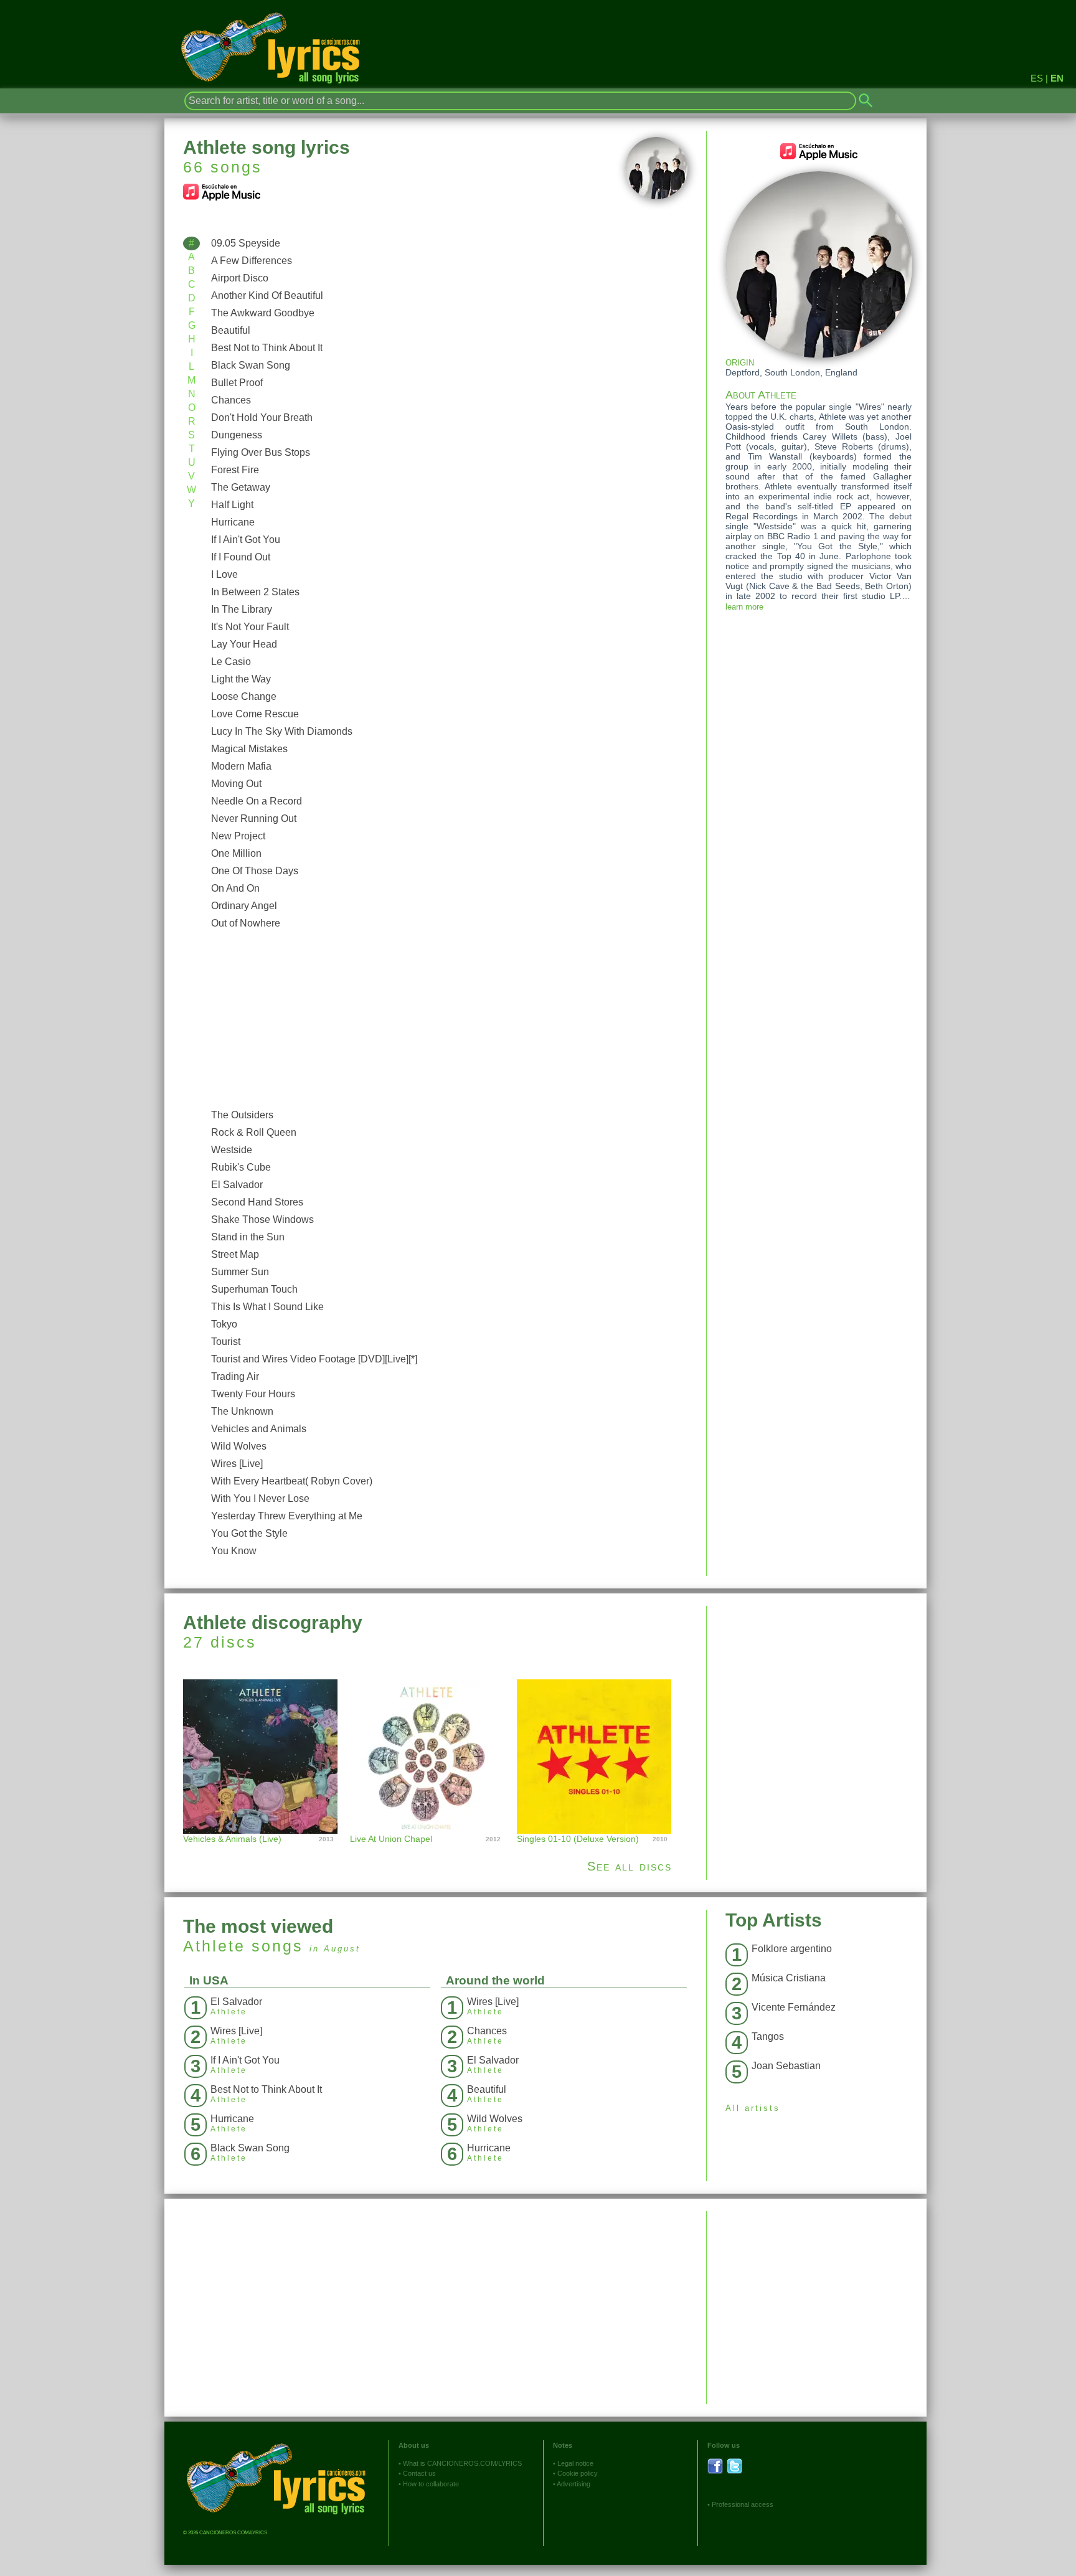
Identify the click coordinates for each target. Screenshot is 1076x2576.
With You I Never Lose (260, 1498)
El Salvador (237, 1185)
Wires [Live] (237, 1464)
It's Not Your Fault (250, 627)
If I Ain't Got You (246, 540)
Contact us (419, 2473)
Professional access (743, 2504)
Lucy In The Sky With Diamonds (282, 731)
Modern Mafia (241, 766)
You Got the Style (249, 1533)
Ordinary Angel (244, 906)
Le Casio (231, 662)
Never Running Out (254, 819)
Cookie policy (578, 2473)
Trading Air (235, 1376)
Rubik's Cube (241, 1167)
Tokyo (224, 1324)
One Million (236, 853)
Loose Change (244, 696)
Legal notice (575, 2463)
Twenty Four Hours (253, 1394)
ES (1037, 78)
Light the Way (241, 679)
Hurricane (233, 522)
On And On (235, 888)
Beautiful (231, 330)
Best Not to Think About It (267, 348)
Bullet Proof (237, 383)
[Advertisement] (446, 1019)
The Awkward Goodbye (263, 313)
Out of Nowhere (246, 923)
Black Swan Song (251, 365)
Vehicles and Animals (259, 1429)
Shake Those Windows (262, 1220)
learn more (744, 607)
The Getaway (241, 487)
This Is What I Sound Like (267, 1307)
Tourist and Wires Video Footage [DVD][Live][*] (314, 1359)
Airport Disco (240, 278)
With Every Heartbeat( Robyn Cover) (292, 1481)
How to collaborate (431, 2484)
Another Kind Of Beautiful (267, 295)
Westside (232, 1150)
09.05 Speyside (246, 243)
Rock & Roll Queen (254, 1132)
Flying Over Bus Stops (261, 452)
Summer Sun (240, 1272)
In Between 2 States (255, 592)
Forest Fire (235, 470)
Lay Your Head (244, 644)
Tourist (226, 1342)
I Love (224, 574)
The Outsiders (242, 1115)
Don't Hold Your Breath (262, 418)
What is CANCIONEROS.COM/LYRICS (462, 2463)
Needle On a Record (257, 801)
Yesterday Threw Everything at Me (287, 1516)
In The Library (242, 609)
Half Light (232, 505)
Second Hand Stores (257, 1202)
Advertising (573, 2484)
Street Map (235, 1254)
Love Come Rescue (255, 714)
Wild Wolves (239, 1446)
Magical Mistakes (249, 749)
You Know (234, 1551)
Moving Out (236, 784)
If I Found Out (241, 557)
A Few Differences (252, 261)
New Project (238, 836)
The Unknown (242, 1411)
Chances (231, 400)
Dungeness (237, 435)
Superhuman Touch (254, 1289)
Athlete (214, 1946)
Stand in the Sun (248, 1237)
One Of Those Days (255, 871)
